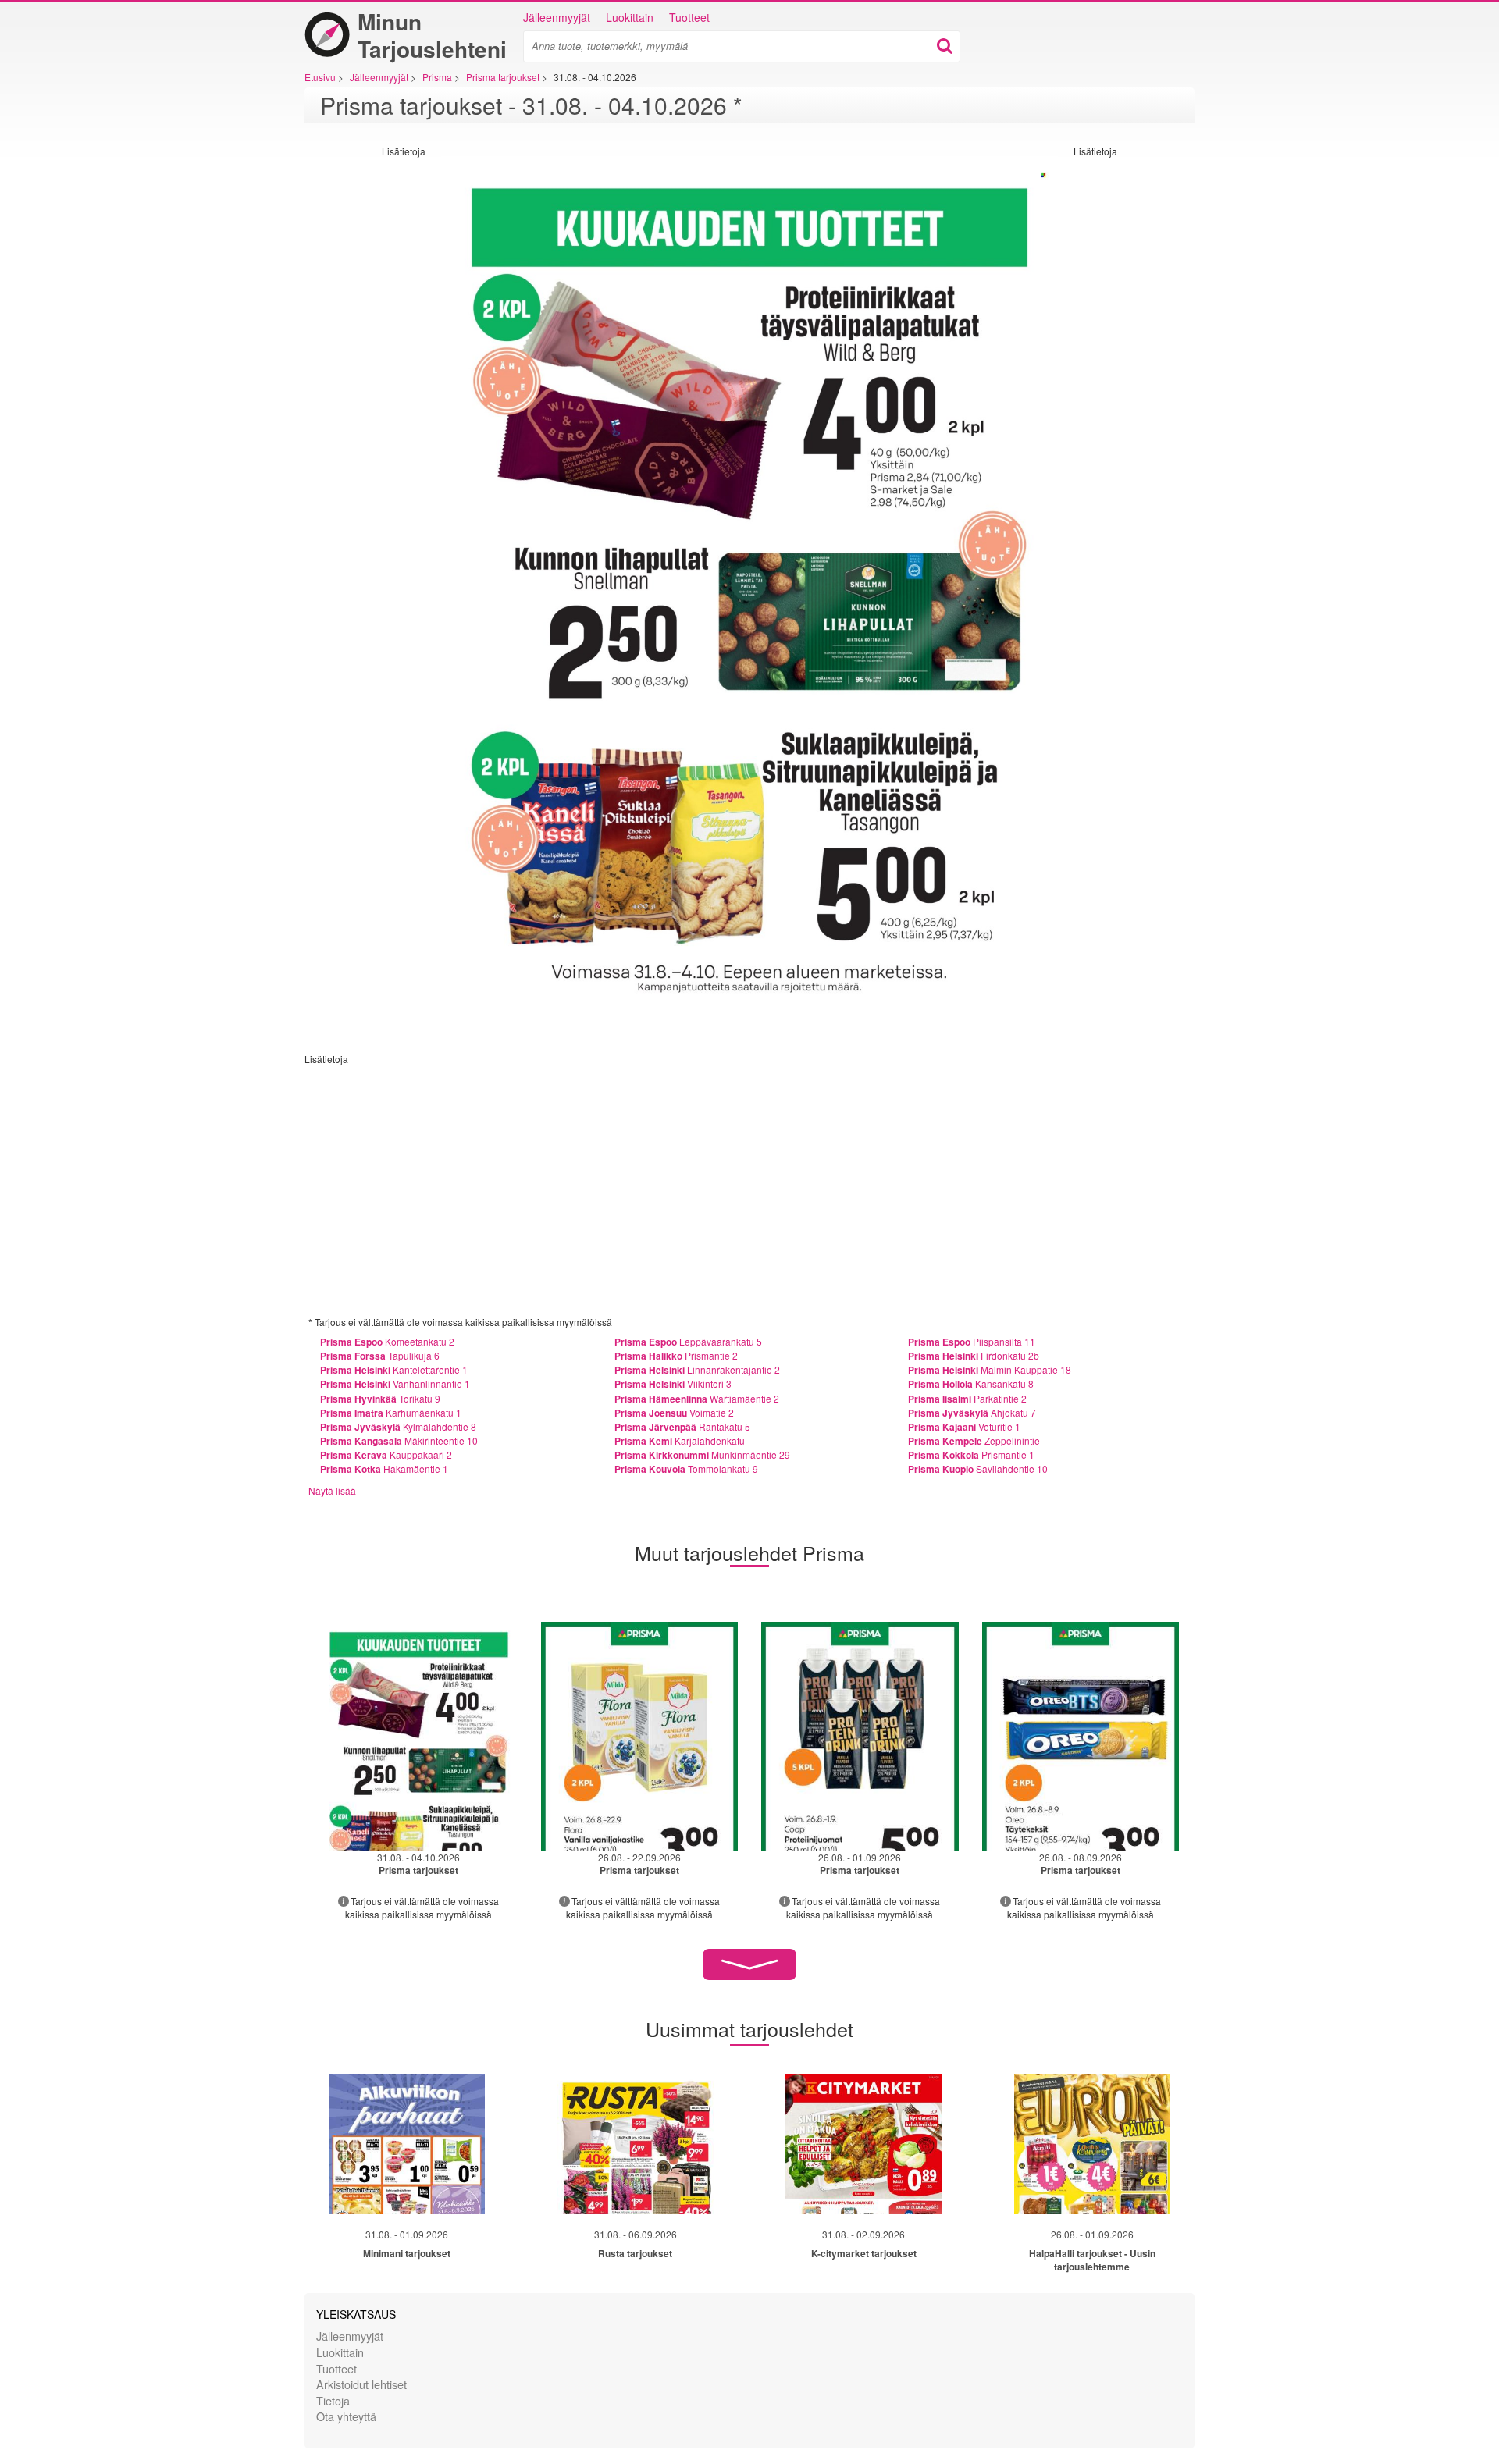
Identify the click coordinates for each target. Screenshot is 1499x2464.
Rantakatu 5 (682, 1426)
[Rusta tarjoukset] (636, 2144)
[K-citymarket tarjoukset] (863, 2144)
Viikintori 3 (673, 1383)
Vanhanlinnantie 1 (395, 1383)
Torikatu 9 (380, 1398)
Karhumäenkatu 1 (391, 1412)
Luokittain (630, 17)
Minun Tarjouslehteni (432, 35)
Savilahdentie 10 (978, 1468)
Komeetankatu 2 (387, 1341)
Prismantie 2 (676, 1355)
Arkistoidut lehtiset (361, 2384)
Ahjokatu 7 (972, 1412)
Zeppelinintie (974, 1440)
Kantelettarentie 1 (394, 1369)
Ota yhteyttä (346, 2416)
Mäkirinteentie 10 (399, 1440)
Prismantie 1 (971, 1454)
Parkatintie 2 (967, 1398)
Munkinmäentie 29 (702, 1454)
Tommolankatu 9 (686, 1468)
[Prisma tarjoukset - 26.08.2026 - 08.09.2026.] (1081, 1736)
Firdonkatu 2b (974, 1355)
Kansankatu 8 (971, 1383)
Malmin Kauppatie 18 (990, 1369)
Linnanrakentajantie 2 (697, 1369)
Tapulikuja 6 (380, 1355)
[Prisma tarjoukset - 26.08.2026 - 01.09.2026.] (860, 1736)
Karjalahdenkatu (680, 1440)
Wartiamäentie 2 (697, 1398)
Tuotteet (689, 17)
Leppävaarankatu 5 (688, 1341)
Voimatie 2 (674, 1412)
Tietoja (333, 2400)
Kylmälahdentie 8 (398, 1426)
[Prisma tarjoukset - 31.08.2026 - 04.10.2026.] (419, 1736)
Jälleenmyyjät (557, 17)
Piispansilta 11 (972, 1341)
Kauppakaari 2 (386, 1454)
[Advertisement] (363, 392)
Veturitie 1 (964, 1426)
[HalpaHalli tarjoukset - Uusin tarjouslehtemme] (1092, 2144)
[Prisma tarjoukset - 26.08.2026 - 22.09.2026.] (640, 1736)
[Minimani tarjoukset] (407, 2144)
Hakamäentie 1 (384, 1468)
